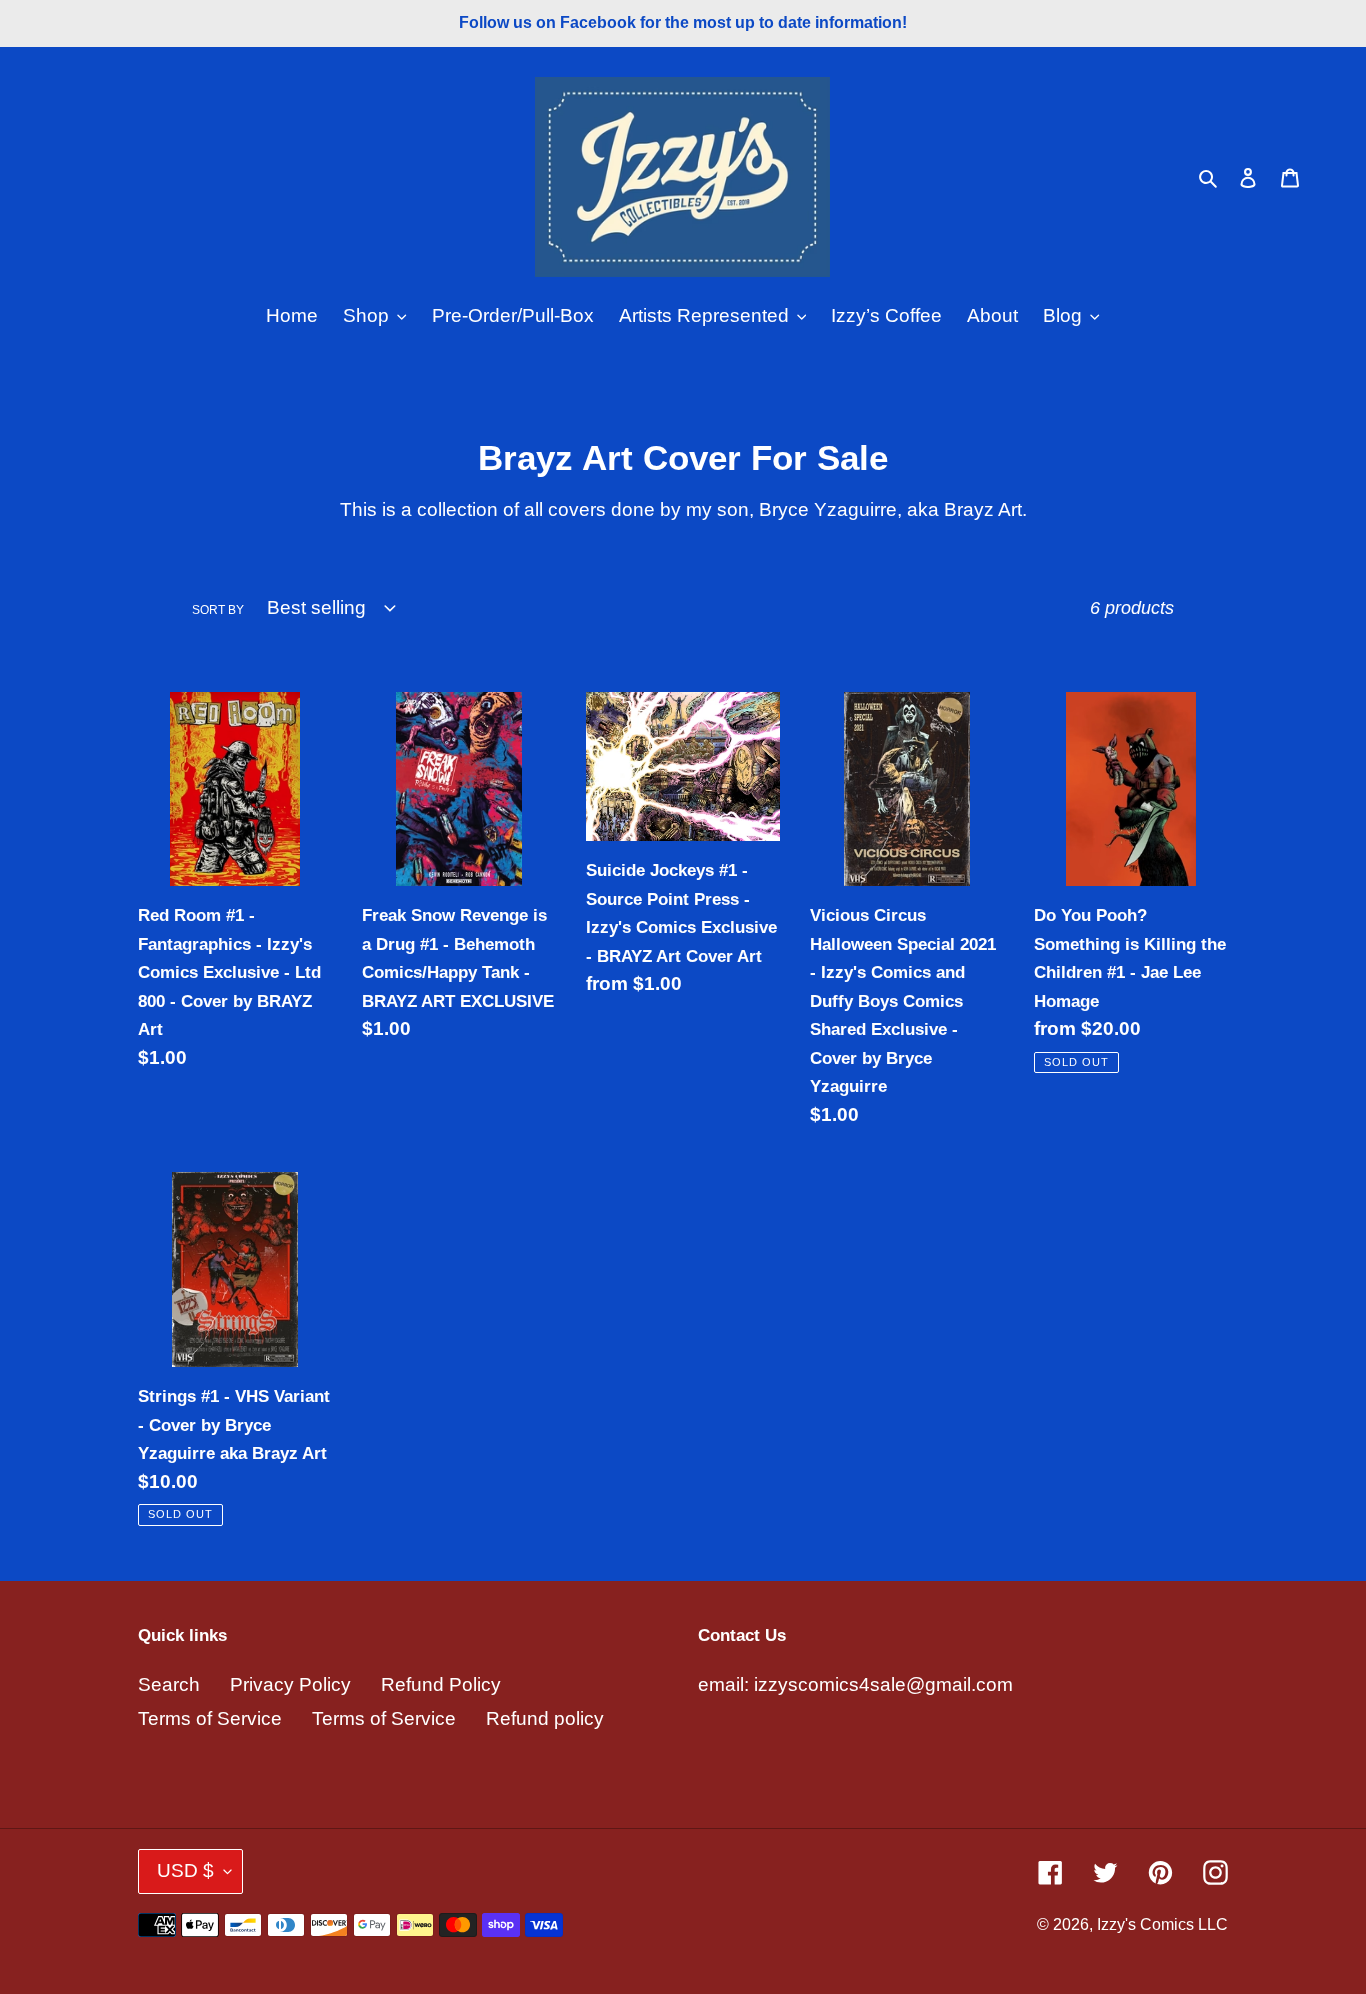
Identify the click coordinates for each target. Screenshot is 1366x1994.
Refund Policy (441, 1684)
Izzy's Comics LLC (1162, 1924)
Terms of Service (210, 1718)
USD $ (185, 1870)
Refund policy (545, 1718)
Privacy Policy (290, 1684)
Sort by (218, 610)
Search (169, 1684)
